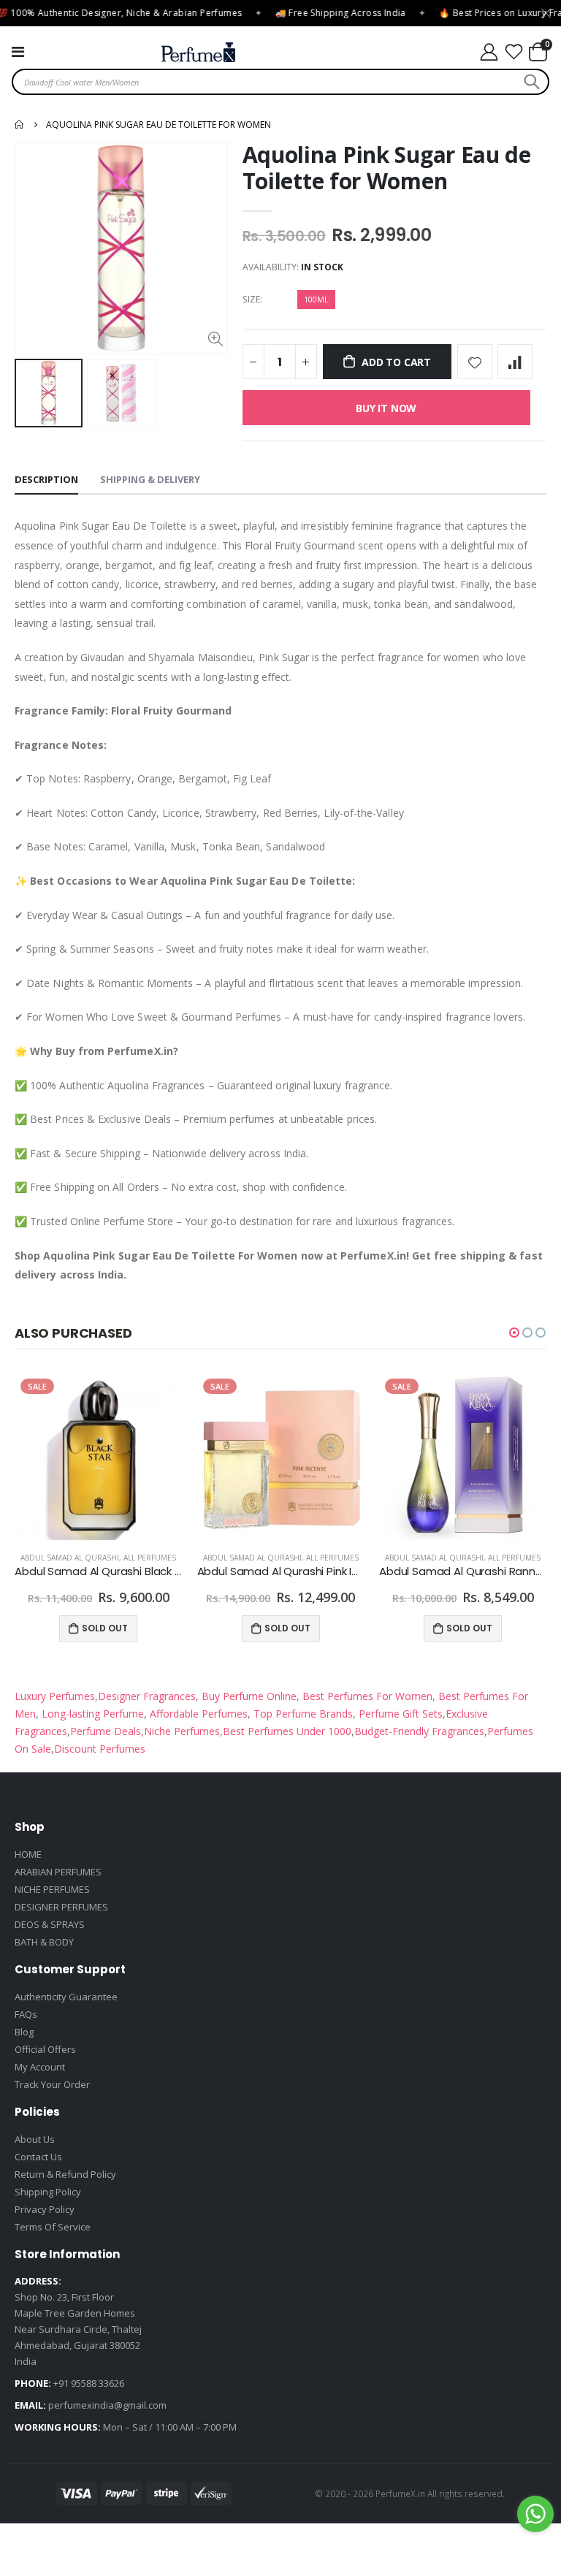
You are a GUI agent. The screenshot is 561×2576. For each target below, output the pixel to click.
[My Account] (489, 52)
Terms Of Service (53, 2227)
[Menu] (18, 52)
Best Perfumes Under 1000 (287, 1731)
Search (530, 82)
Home (20, 124)
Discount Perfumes (100, 1749)
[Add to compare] (515, 362)
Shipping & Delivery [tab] (150, 479)
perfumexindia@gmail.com (107, 2405)
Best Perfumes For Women (366, 1696)
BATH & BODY (44, 1942)
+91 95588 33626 (89, 2383)
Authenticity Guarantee (66, 1997)
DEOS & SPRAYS (50, 1924)
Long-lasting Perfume (91, 1714)
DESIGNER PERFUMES (61, 1907)
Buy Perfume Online (248, 1696)
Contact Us (38, 2157)
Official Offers (45, 2049)
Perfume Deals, (107, 1731)
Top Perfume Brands (303, 1714)
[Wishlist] (514, 52)
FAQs (26, 2014)
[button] (514, 1333)
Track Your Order (52, 2084)
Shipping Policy (48, 2192)
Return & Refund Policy (65, 2174)
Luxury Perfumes (55, 1696)
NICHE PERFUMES (52, 1889)
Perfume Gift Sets (399, 1714)
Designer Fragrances (147, 1696)
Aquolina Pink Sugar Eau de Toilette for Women (387, 168)
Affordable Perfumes (197, 1714)
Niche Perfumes (182, 1731)
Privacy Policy (45, 2209)
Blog (24, 2032)
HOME (28, 1854)
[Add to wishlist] (475, 362)
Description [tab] (46, 479)
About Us (35, 2139)
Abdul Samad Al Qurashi (70, 1558)
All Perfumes (150, 1558)
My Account (40, 2067)
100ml (316, 299)
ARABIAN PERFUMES (58, 1872)
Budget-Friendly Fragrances (419, 1731)
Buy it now (386, 408)
